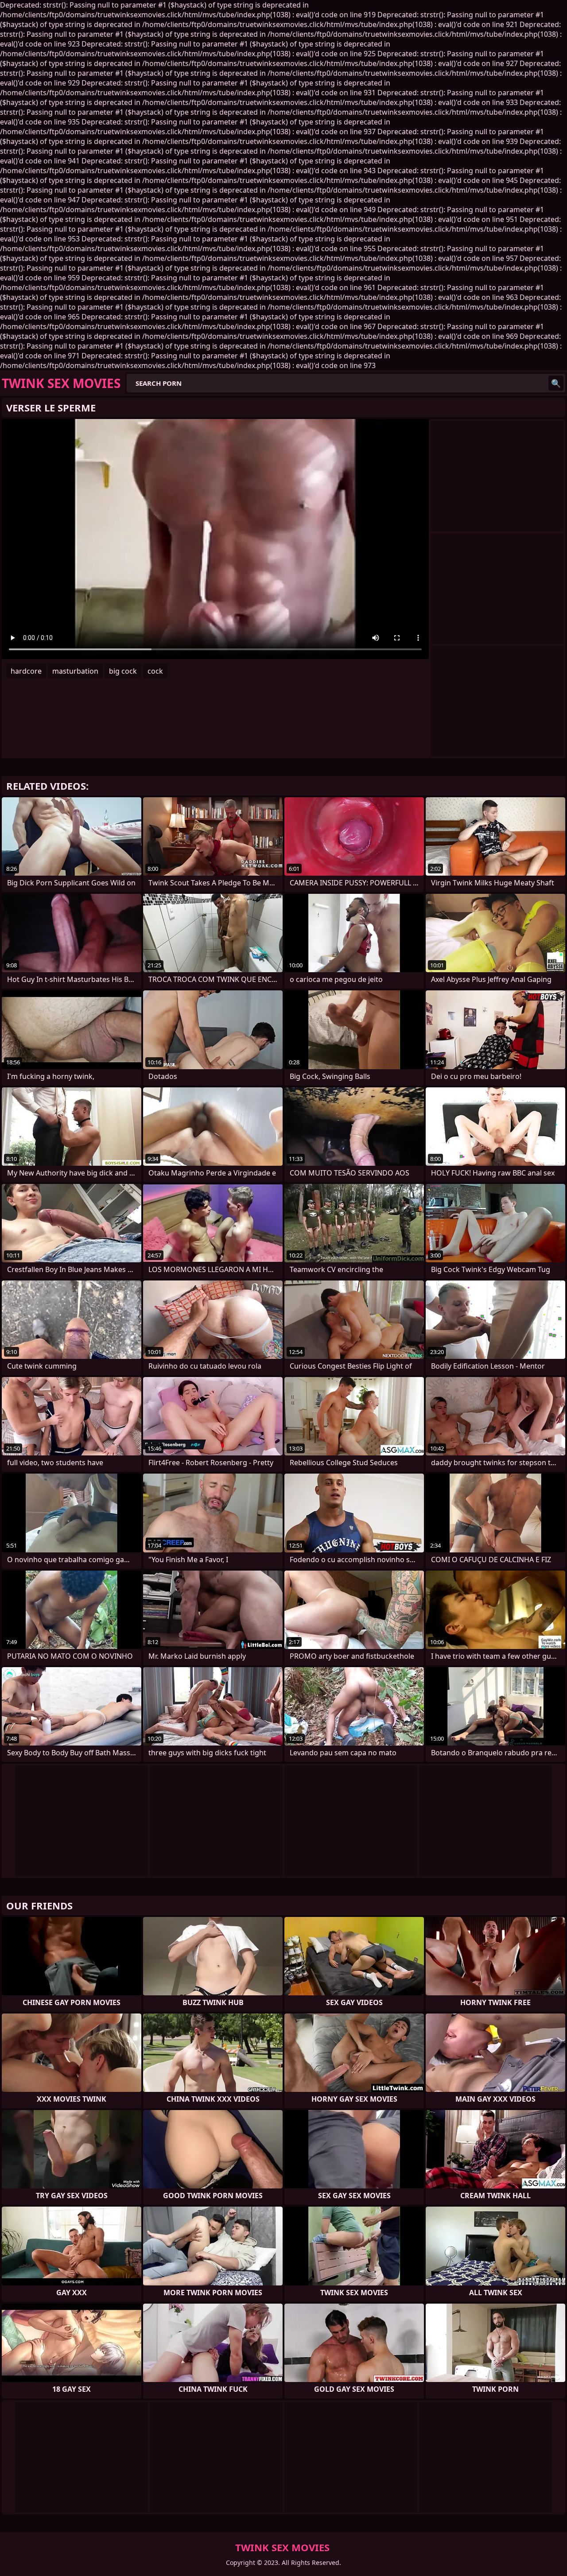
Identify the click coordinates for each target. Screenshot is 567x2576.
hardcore (26, 671)
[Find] (556, 383)
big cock (123, 671)
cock (155, 671)
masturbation (75, 671)
